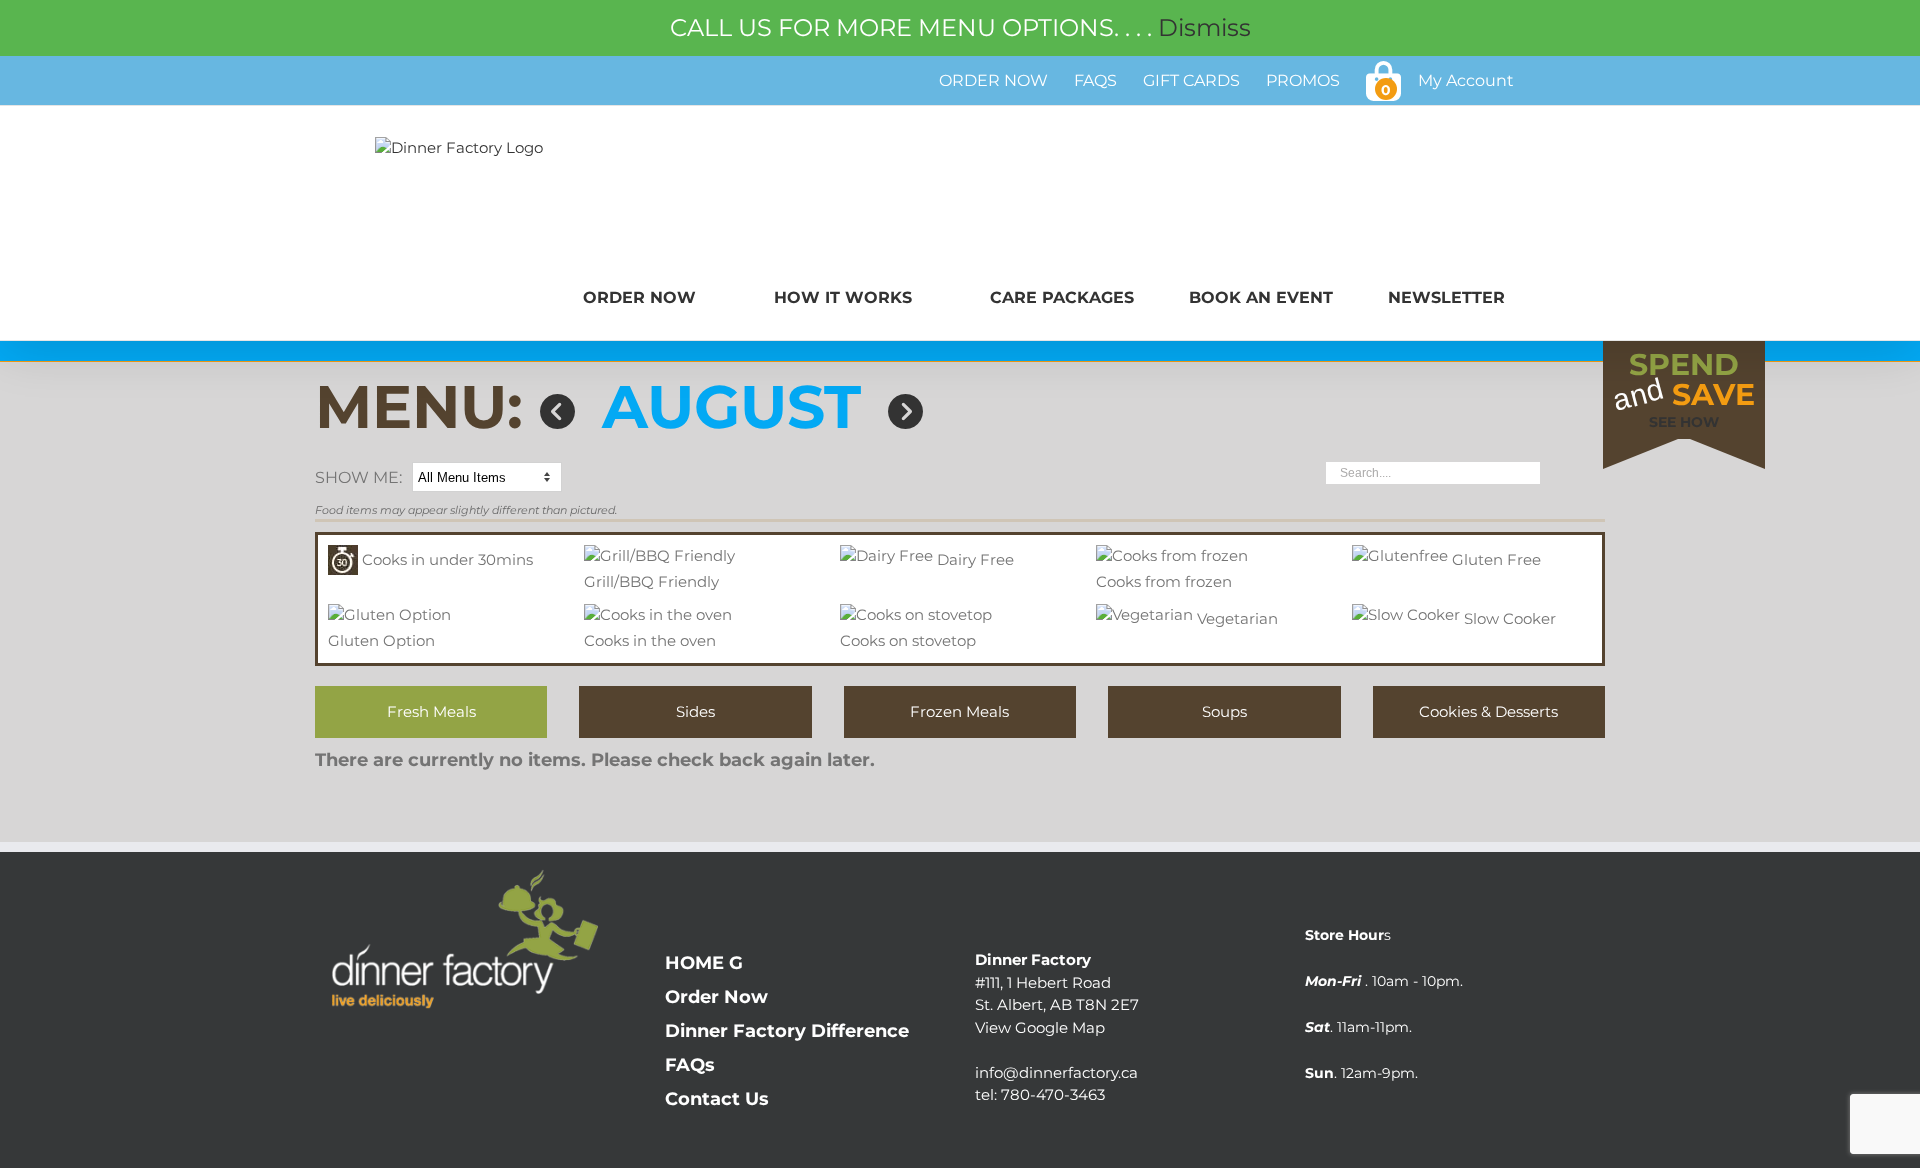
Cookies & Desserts (1488, 711)
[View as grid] (1564, 478)
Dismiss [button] (1204, 27)
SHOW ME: (358, 477)
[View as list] (1597, 476)
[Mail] (407, 1051)
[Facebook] (327, 1051)
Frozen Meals (959, 711)
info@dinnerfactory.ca (1056, 1072)
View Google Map (1040, 1027)
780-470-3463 (1053, 1094)
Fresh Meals (431, 711)
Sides (695, 711)
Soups (1224, 711)
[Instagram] (367, 1051)
